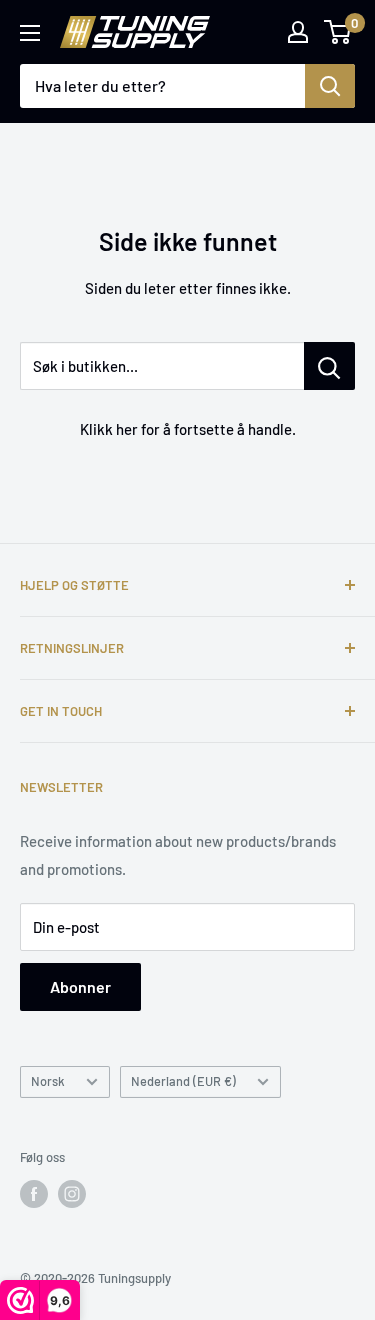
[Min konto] (298, 32)
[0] (338, 32)
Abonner (80, 986)
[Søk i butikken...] (329, 366)
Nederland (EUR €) (183, 1081)
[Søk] (330, 86)
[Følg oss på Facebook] (34, 1194)
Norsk (48, 1081)
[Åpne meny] (30, 33)
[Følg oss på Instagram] (72, 1194)
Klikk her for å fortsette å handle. (188, 429)
